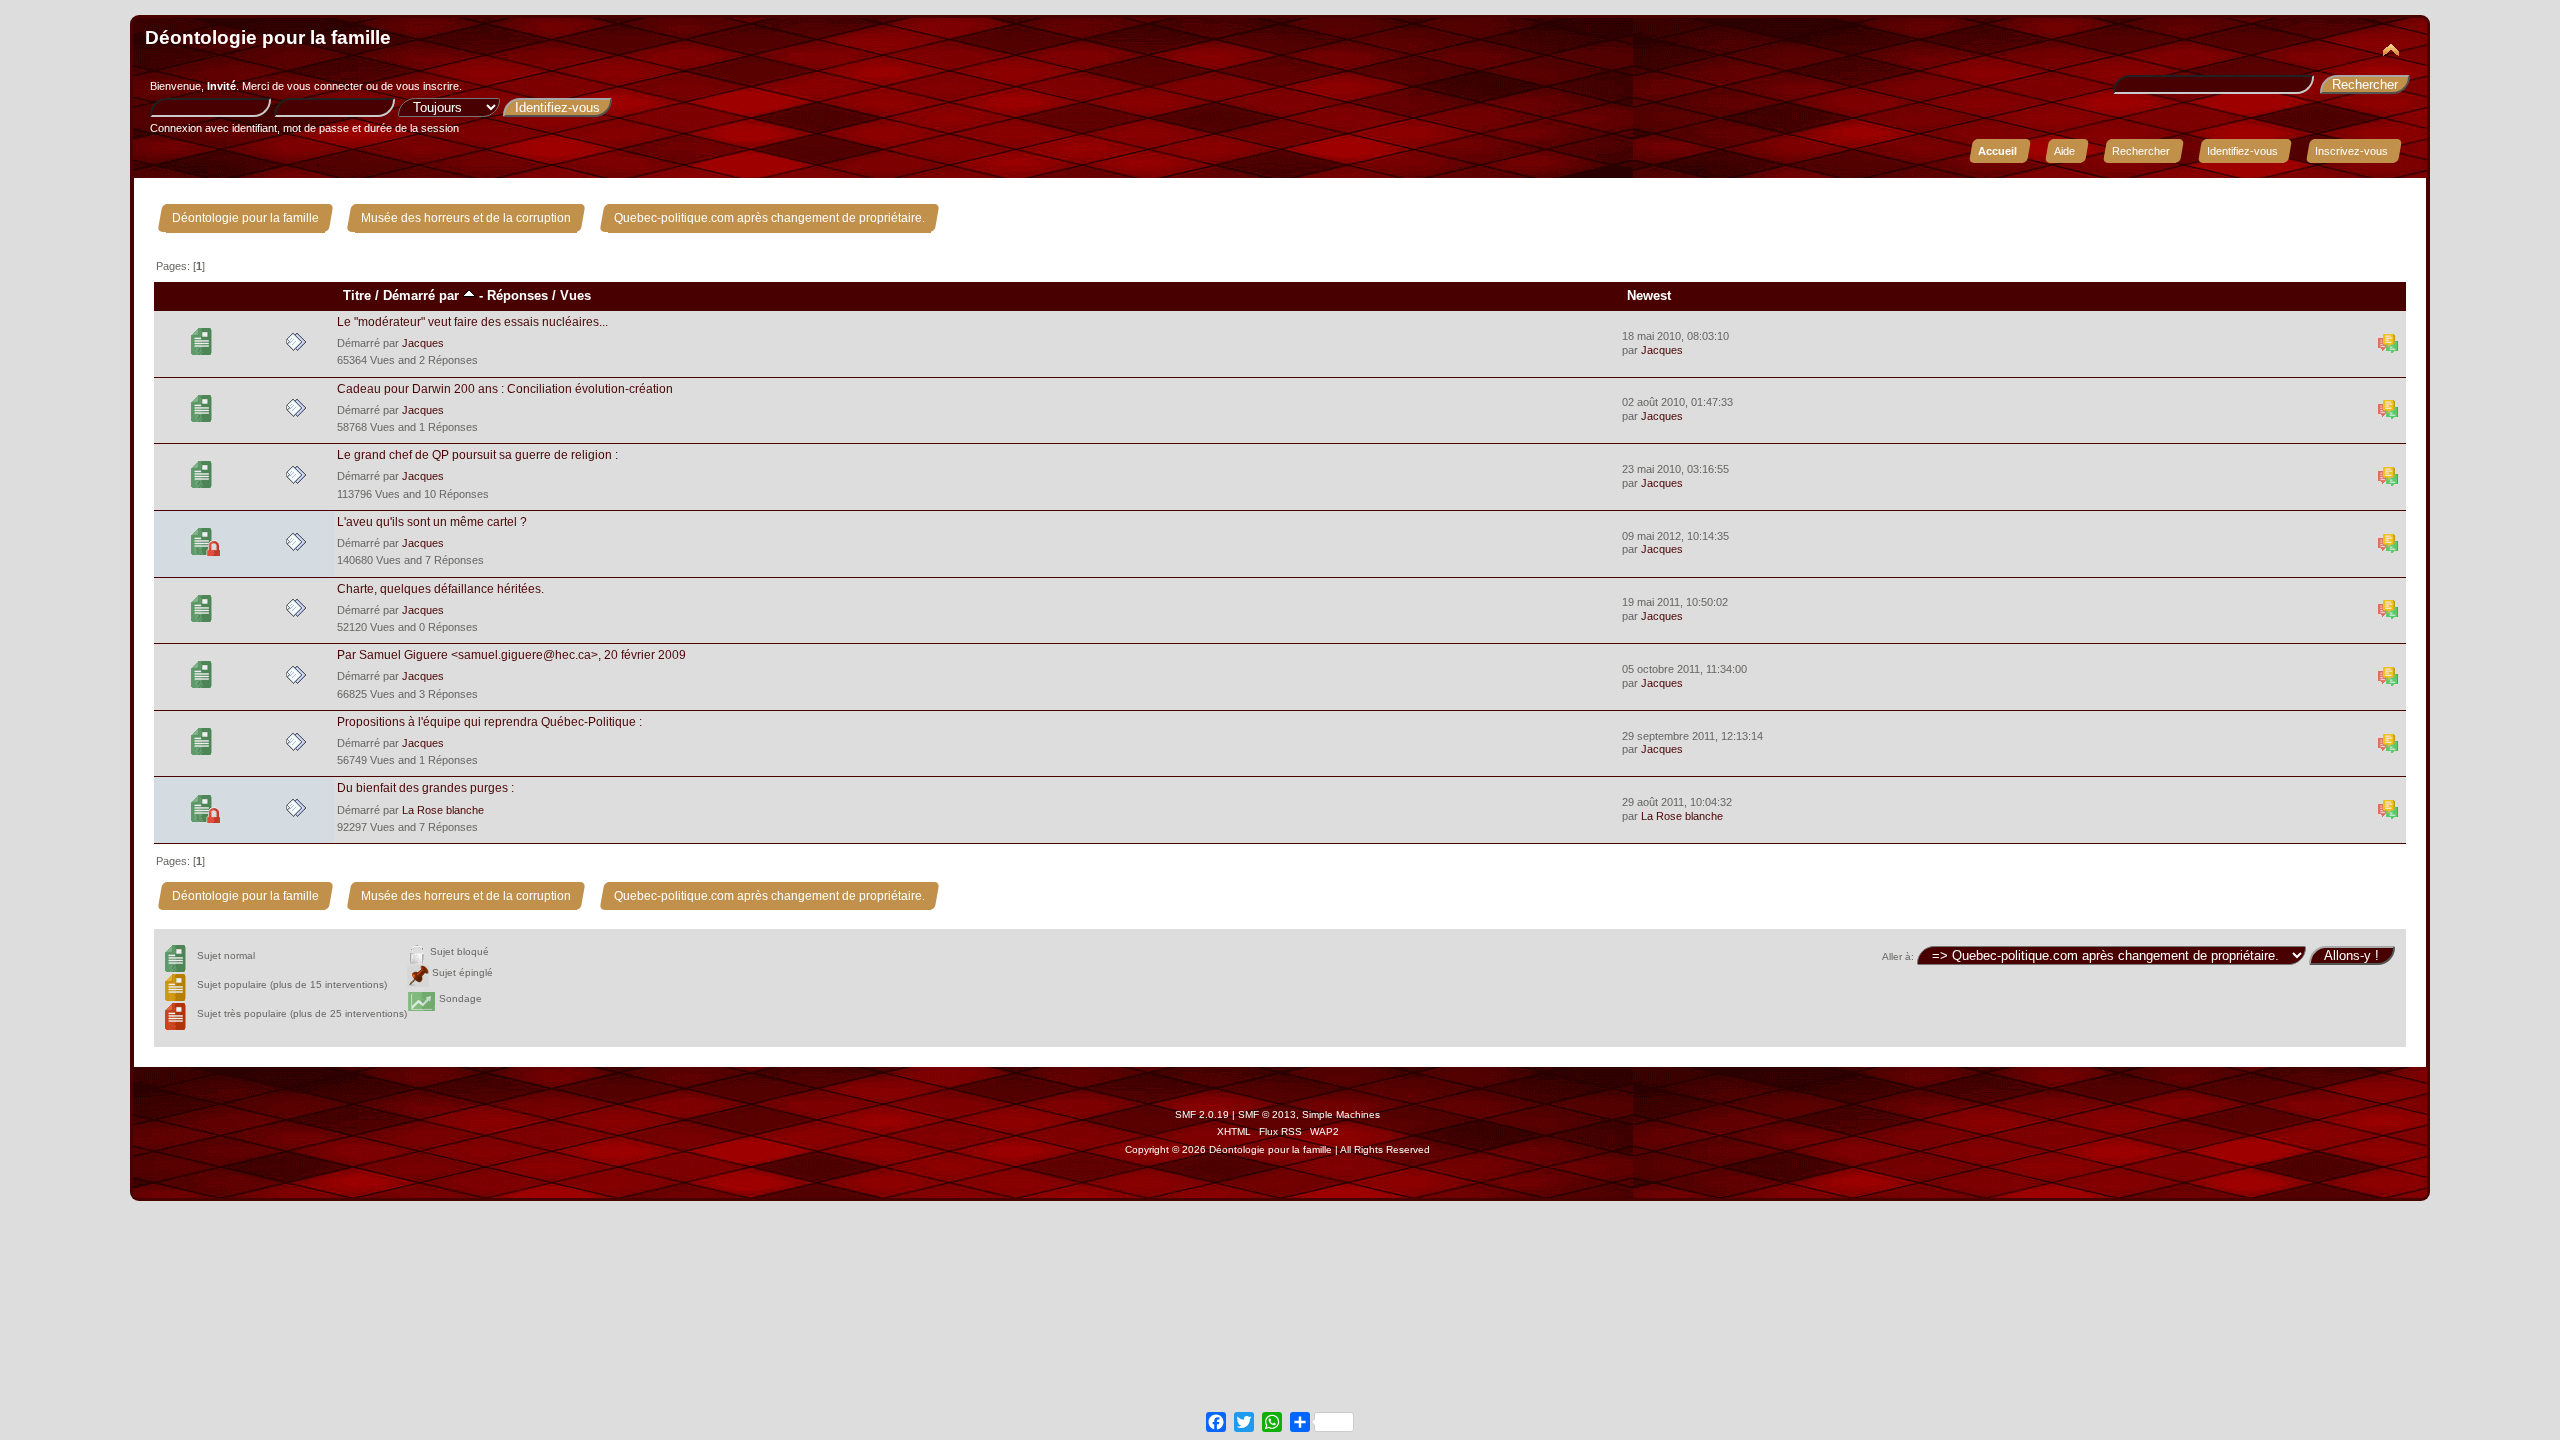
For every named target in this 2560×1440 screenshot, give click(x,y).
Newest (1649, 295)
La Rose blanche (443, 810)
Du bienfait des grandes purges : (425, 788)
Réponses (517, 295)
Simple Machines (1341, 1114)
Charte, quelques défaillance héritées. (440, 589)
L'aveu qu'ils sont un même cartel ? (432, 522)
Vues (575, 295)
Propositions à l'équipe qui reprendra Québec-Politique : (489, 722)
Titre (357, 295)
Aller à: (1898, 956)
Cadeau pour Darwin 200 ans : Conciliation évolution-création (505, 389)
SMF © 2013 (1267, 1114)
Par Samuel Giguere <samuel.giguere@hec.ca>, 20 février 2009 (511, 655)
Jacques (423, 343)
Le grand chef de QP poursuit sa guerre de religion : (477, 455)
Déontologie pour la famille (268, 37)
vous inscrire (427, 86)
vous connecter (325, 86)
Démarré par (423, 295)
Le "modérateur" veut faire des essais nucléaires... (472, 322)
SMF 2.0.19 (1202, 1114)
